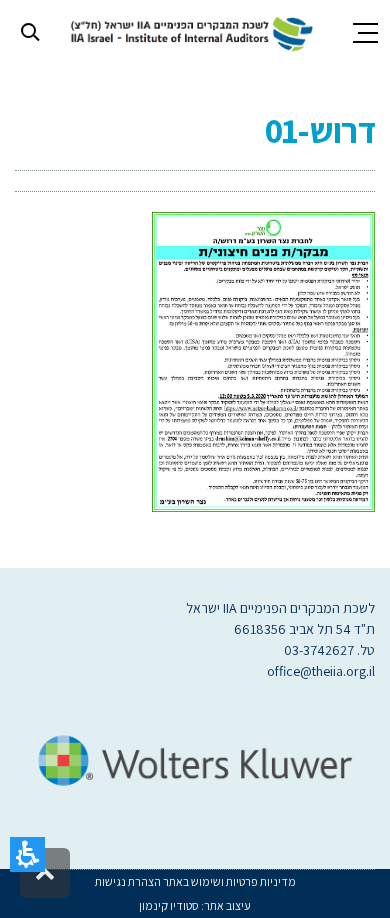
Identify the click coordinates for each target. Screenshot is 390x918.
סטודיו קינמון (169, 905)
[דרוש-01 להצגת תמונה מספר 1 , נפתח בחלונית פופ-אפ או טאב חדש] (263, 360)
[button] (27, 854)
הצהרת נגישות (128, 881)
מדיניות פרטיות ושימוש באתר (228, 881)
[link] (188, 31)
